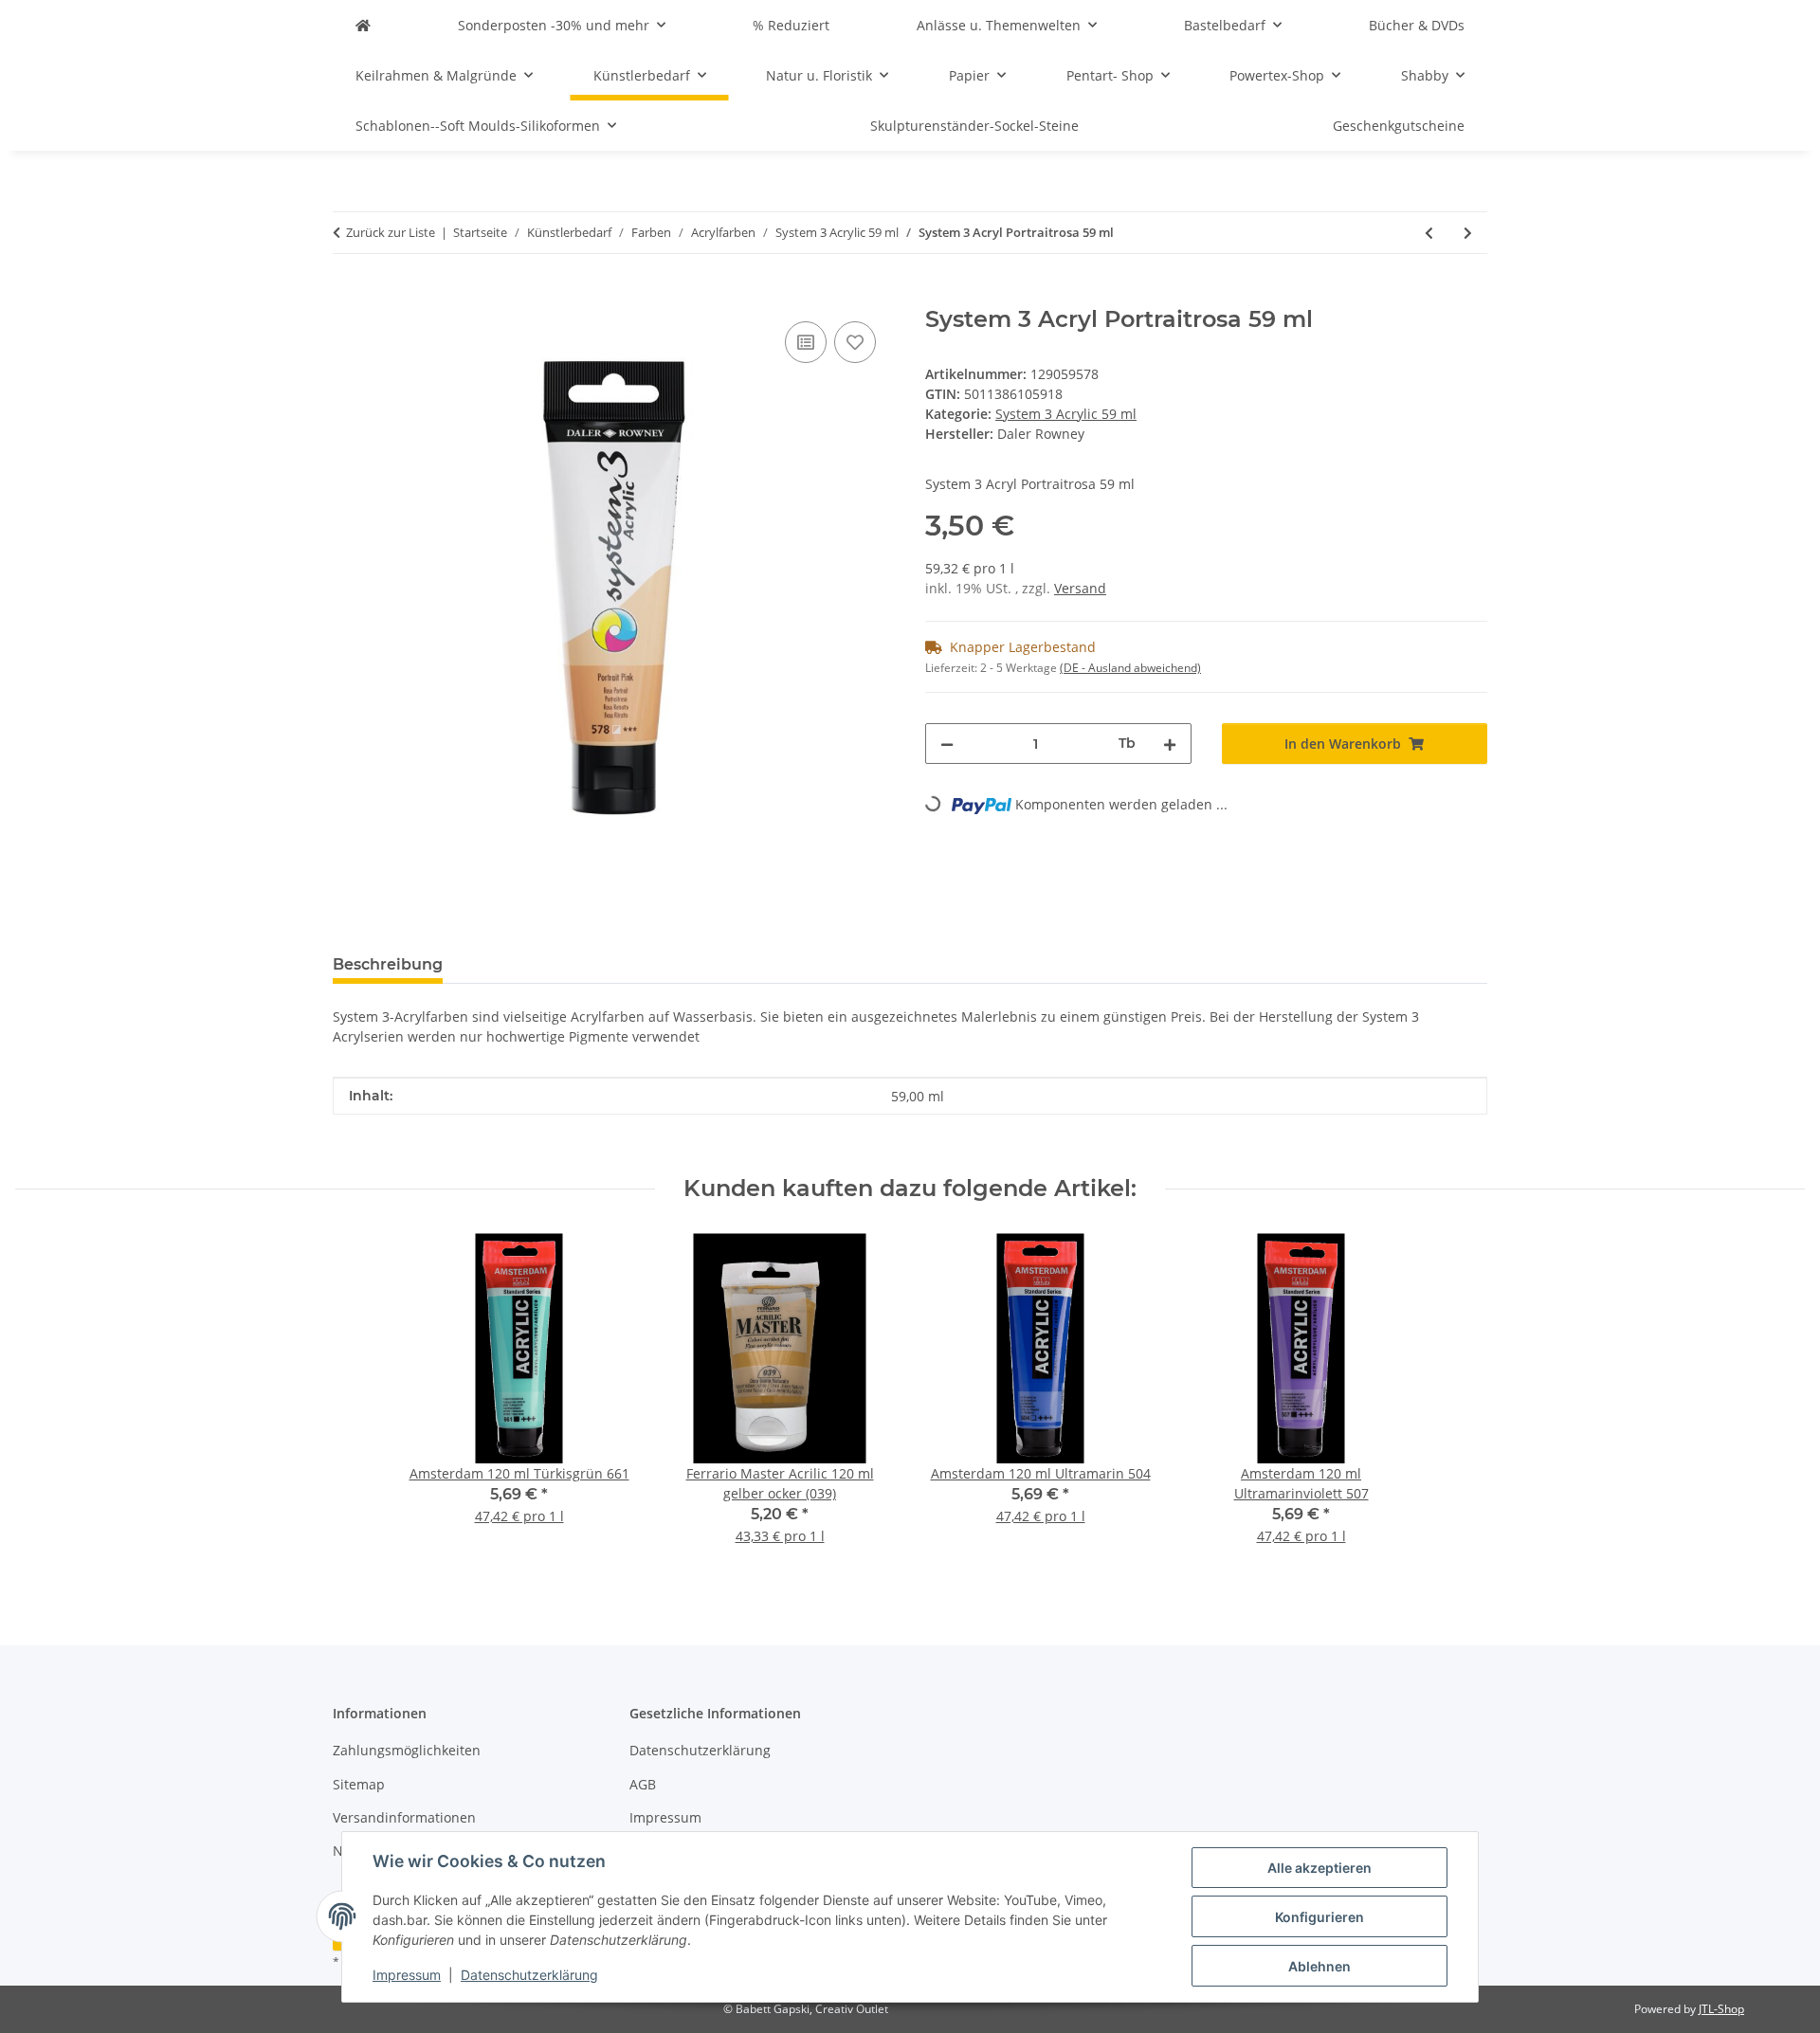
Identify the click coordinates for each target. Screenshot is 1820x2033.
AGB (643, 1784)
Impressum (407, 1975)
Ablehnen (1319, 1966)
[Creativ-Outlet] (363, 25)
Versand (1080, 588)
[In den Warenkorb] (348, 296)
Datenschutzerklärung (529, 1975)
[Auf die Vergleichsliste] (806, 342)
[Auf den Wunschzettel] (855, 342)
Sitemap (359, 1784)
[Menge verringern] (947, 744)
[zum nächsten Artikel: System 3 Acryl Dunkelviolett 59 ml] (1468, 233)
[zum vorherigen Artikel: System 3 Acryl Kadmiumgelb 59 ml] (1429, 233)
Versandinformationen (404, 1817)
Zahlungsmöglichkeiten (407, 1750)
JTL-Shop (1721, 2009)
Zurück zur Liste (391, 232)
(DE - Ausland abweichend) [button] (1130, 668)
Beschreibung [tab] (388, 964)
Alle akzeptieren (1319, 1868)
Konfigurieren (1319, 1917)
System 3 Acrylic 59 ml (1066, 414)
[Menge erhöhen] (1170, 744)
